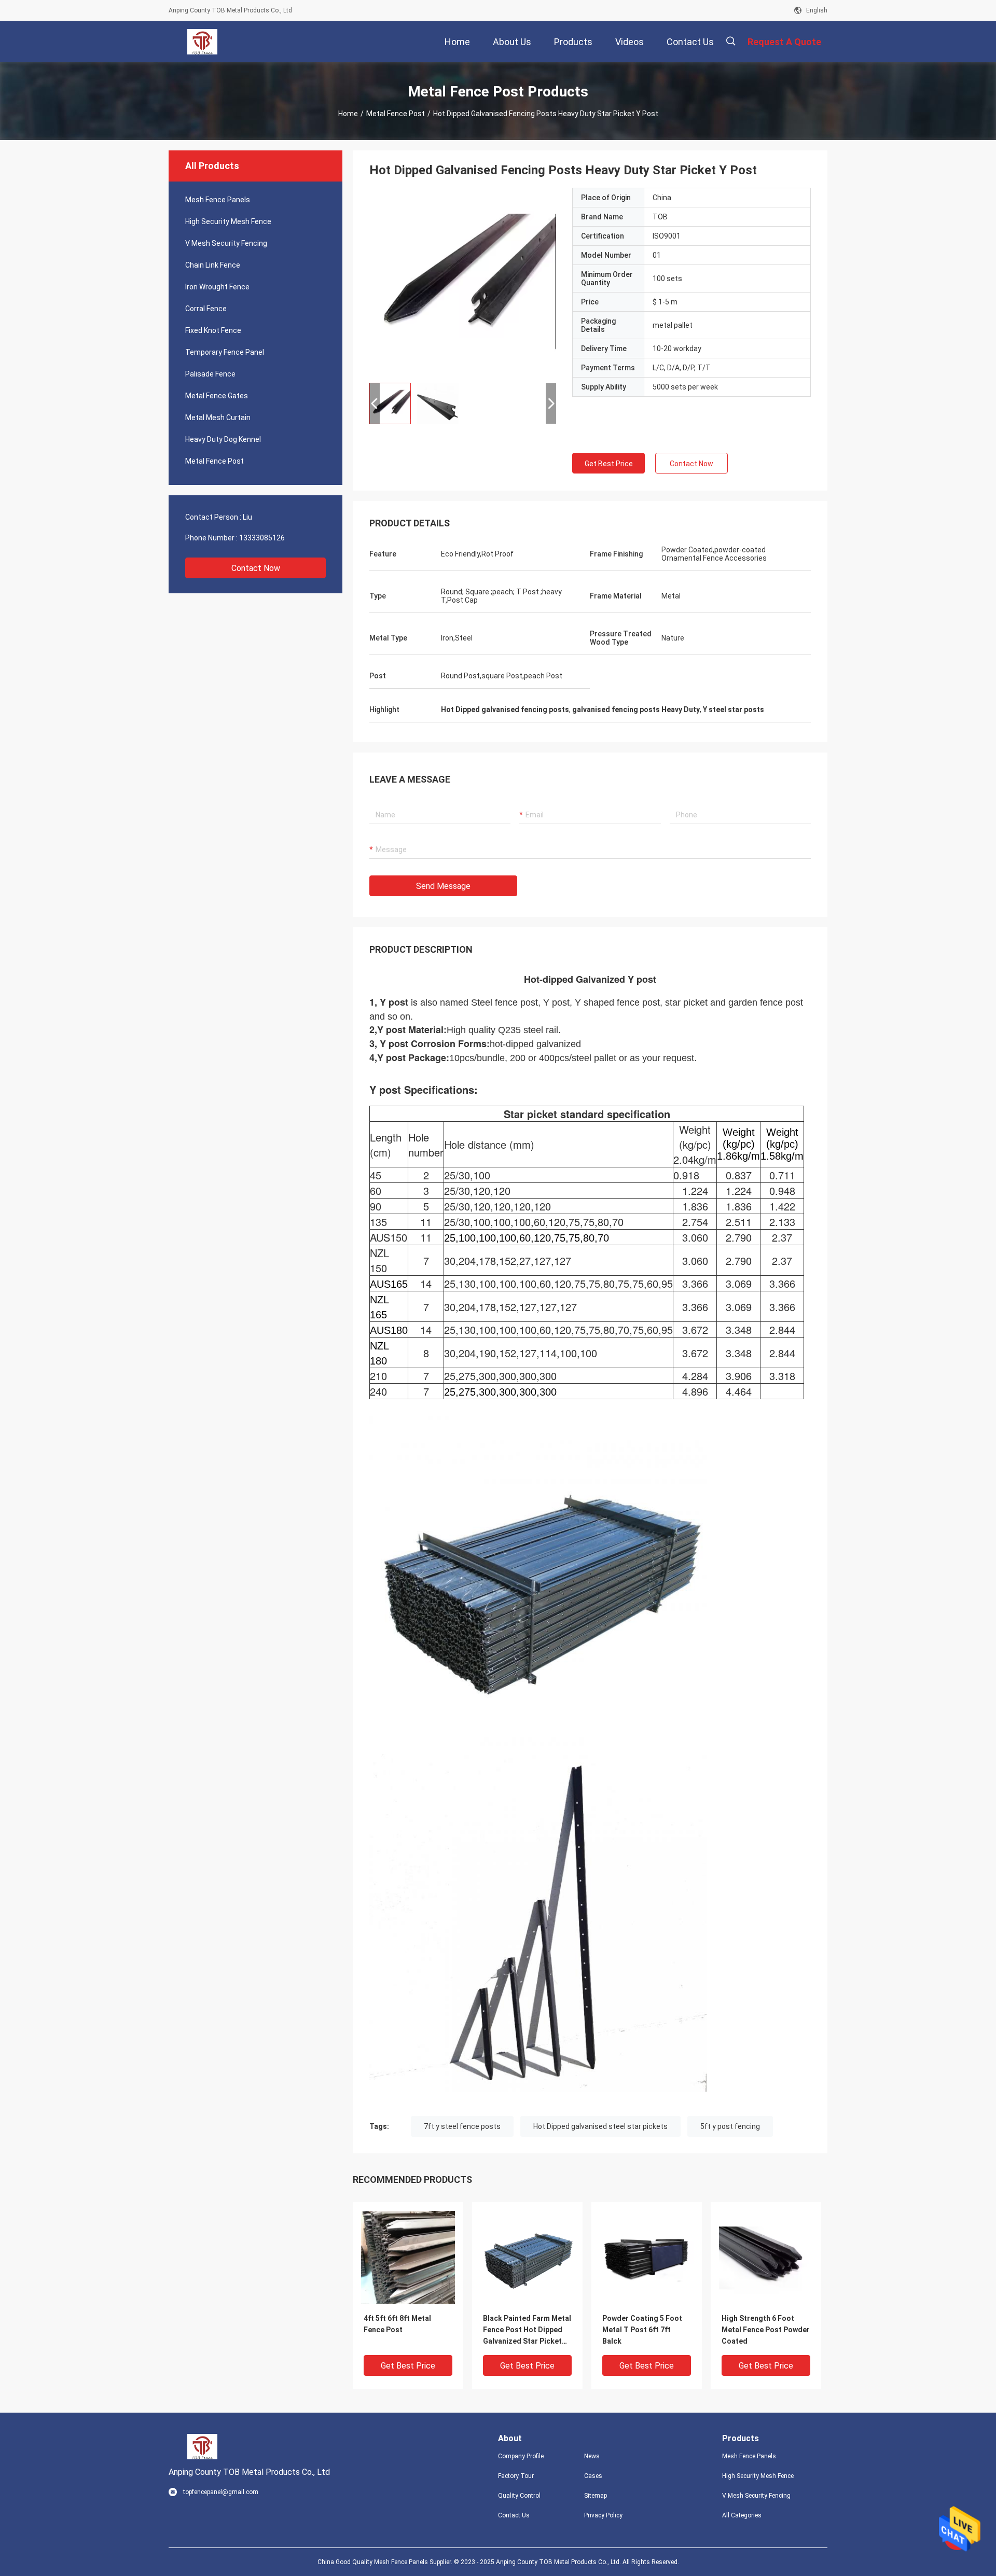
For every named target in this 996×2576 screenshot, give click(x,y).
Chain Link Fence (213, 265)
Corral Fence (206, 309)
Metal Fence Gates (217, 396)
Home (348, 114)
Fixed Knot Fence (213, 330)
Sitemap (596, 2496)
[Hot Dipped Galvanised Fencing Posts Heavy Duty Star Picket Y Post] (408, 2257)
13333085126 (262, 538)
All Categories (742, 2515)
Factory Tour (516, 2476)
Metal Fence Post (396, 114)
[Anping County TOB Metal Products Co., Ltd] (202, 41)
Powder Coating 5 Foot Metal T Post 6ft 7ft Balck (642, 2330)
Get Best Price (609, 464)
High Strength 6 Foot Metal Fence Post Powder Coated (766, 2330)
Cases (593, 2476)
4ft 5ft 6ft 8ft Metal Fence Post (397, 2324)
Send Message (443, 886)
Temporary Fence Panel (225, 352)
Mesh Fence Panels (218, 200)
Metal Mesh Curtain (218, 417)
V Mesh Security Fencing (226, 243)
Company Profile (521, 2456)
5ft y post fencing (730, 2126)
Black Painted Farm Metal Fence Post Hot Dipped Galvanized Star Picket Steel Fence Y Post (527, 2330)
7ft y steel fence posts (462, 2126)
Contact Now (256, 568)
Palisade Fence (210, 374)
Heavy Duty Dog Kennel (223, 439)
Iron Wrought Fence (217, 287)
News (592, 2456)
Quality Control (519, 2496)
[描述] (731, 41)
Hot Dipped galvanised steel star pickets (600, 2126)
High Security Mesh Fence (228, 221)
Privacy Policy (603, 2515)
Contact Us (514, 2515)
